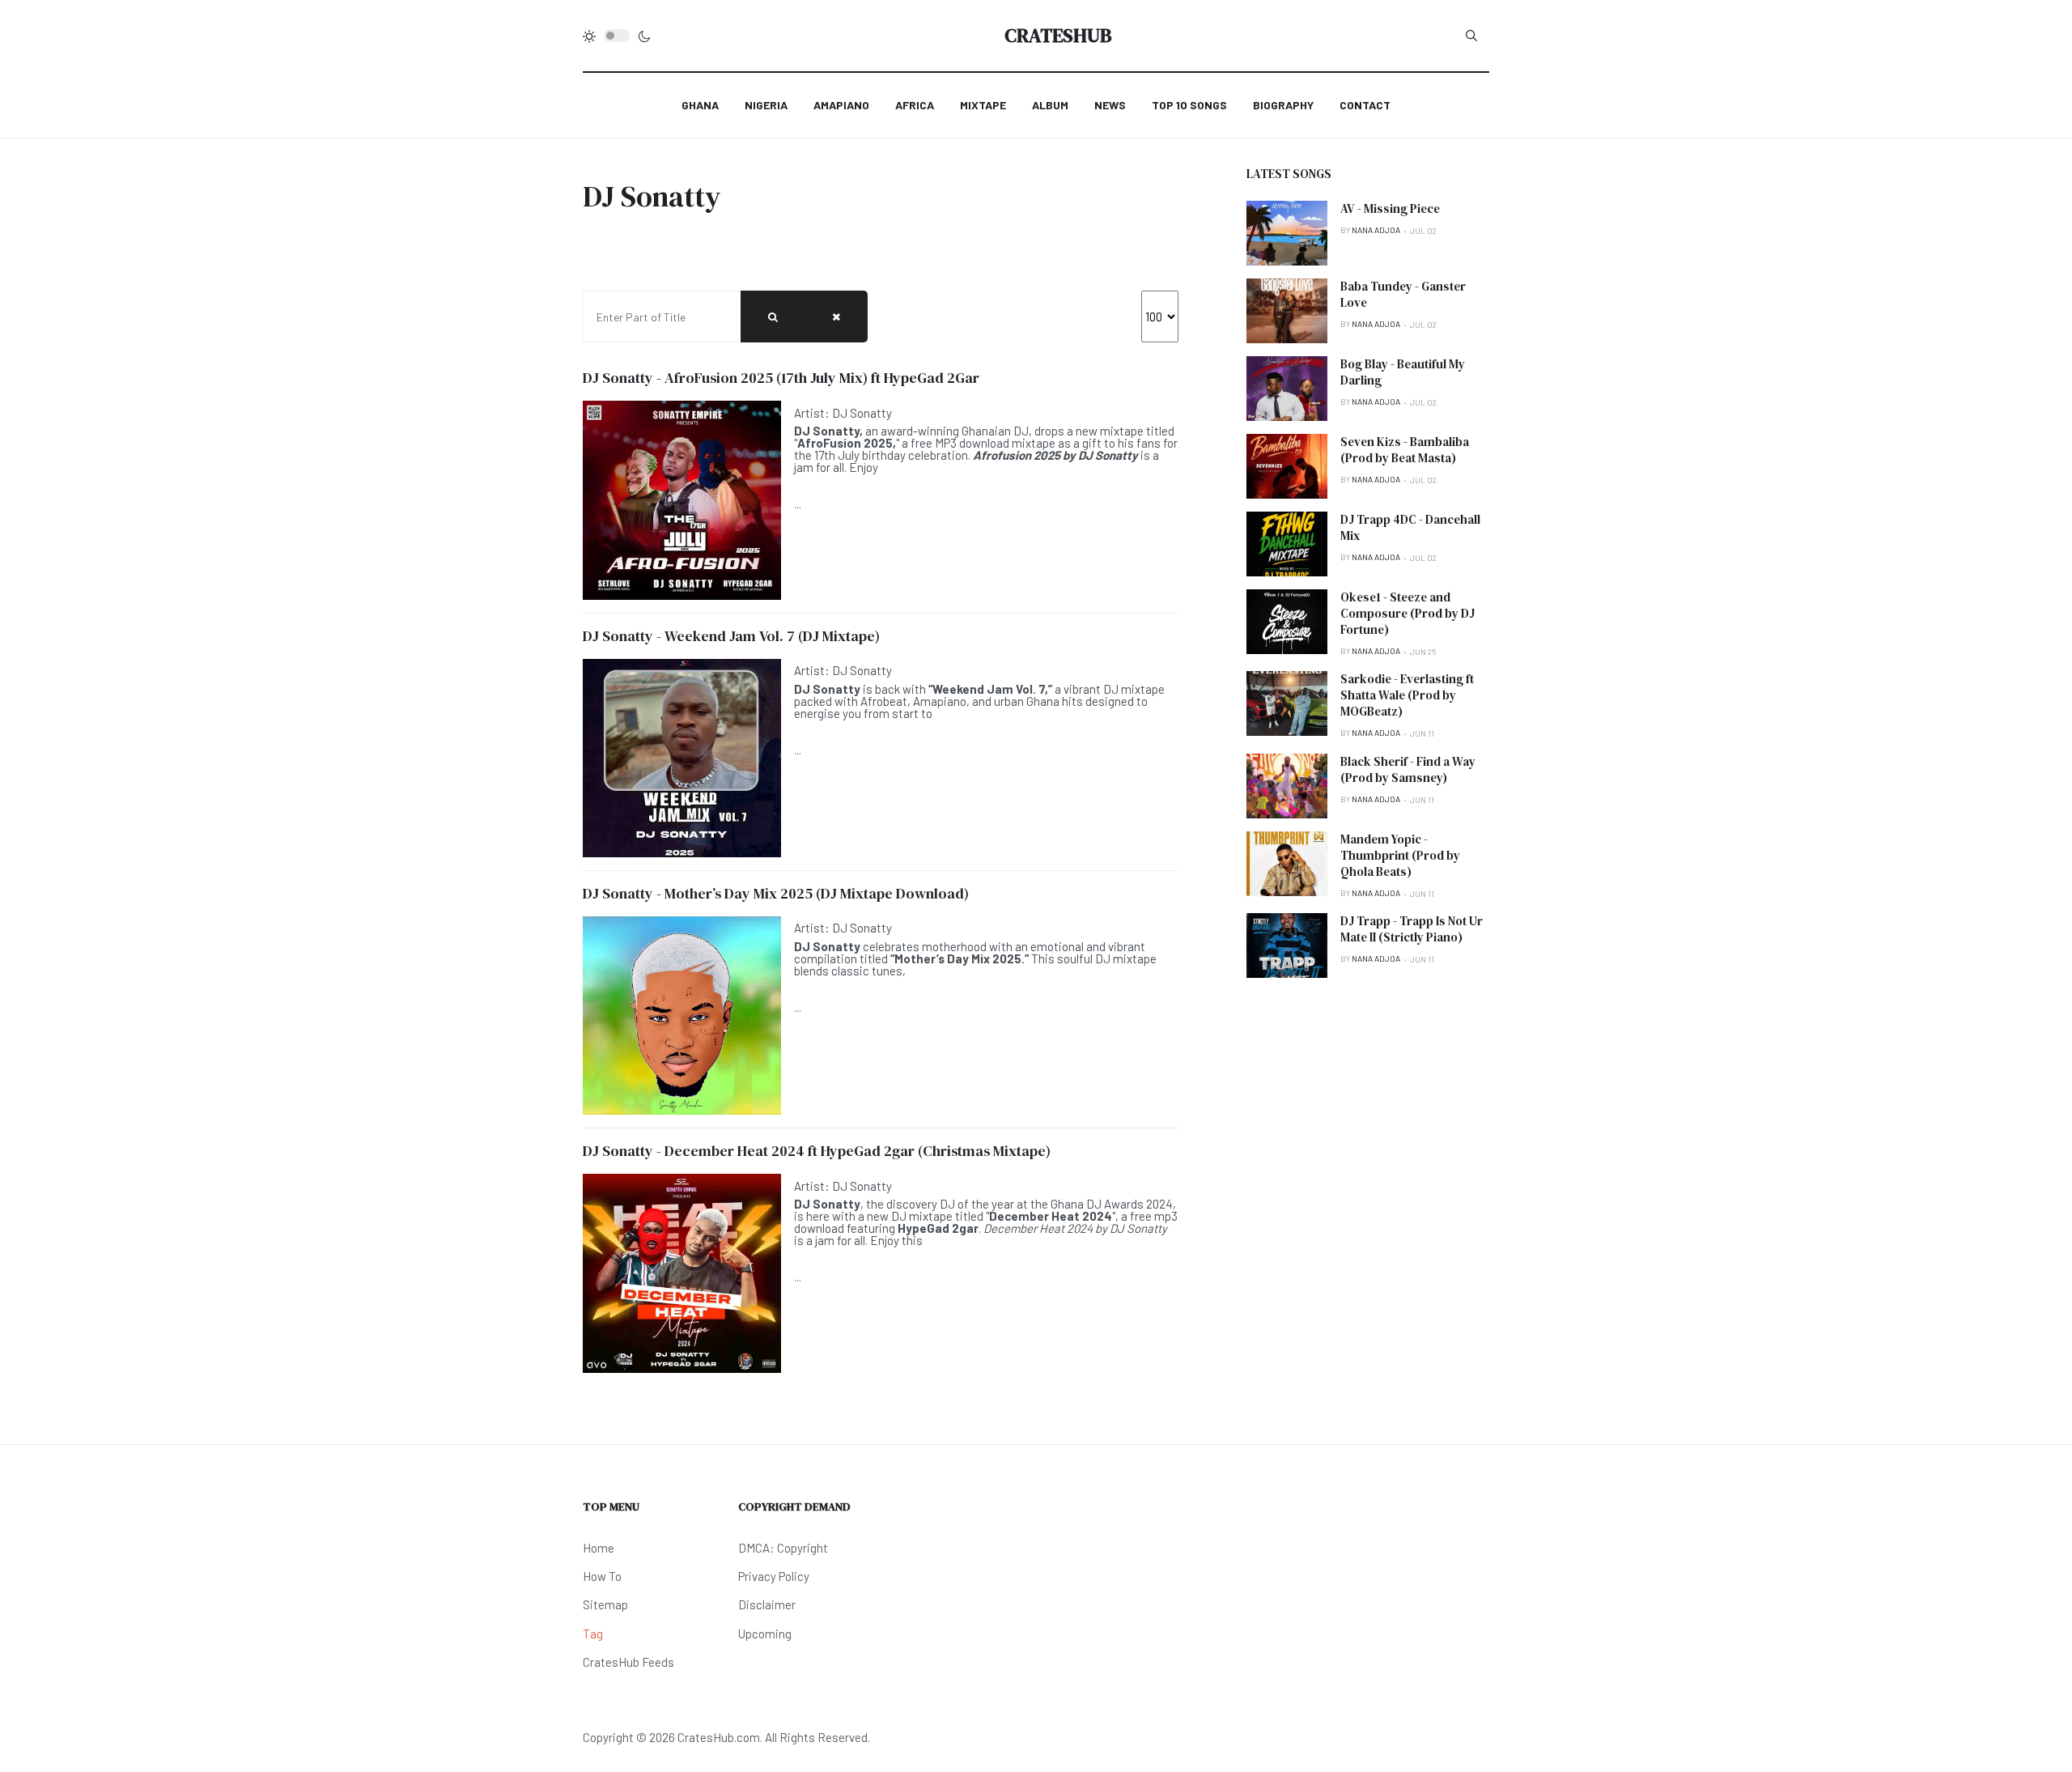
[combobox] (1471, 36)
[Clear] (836, 317)
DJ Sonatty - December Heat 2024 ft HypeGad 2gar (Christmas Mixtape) (817, 1151)
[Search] (773, 317)
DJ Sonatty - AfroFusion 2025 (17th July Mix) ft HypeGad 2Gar (781, 378)
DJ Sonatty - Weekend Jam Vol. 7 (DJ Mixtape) (731, 636)
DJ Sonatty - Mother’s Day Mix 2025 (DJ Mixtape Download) (776, 893)
